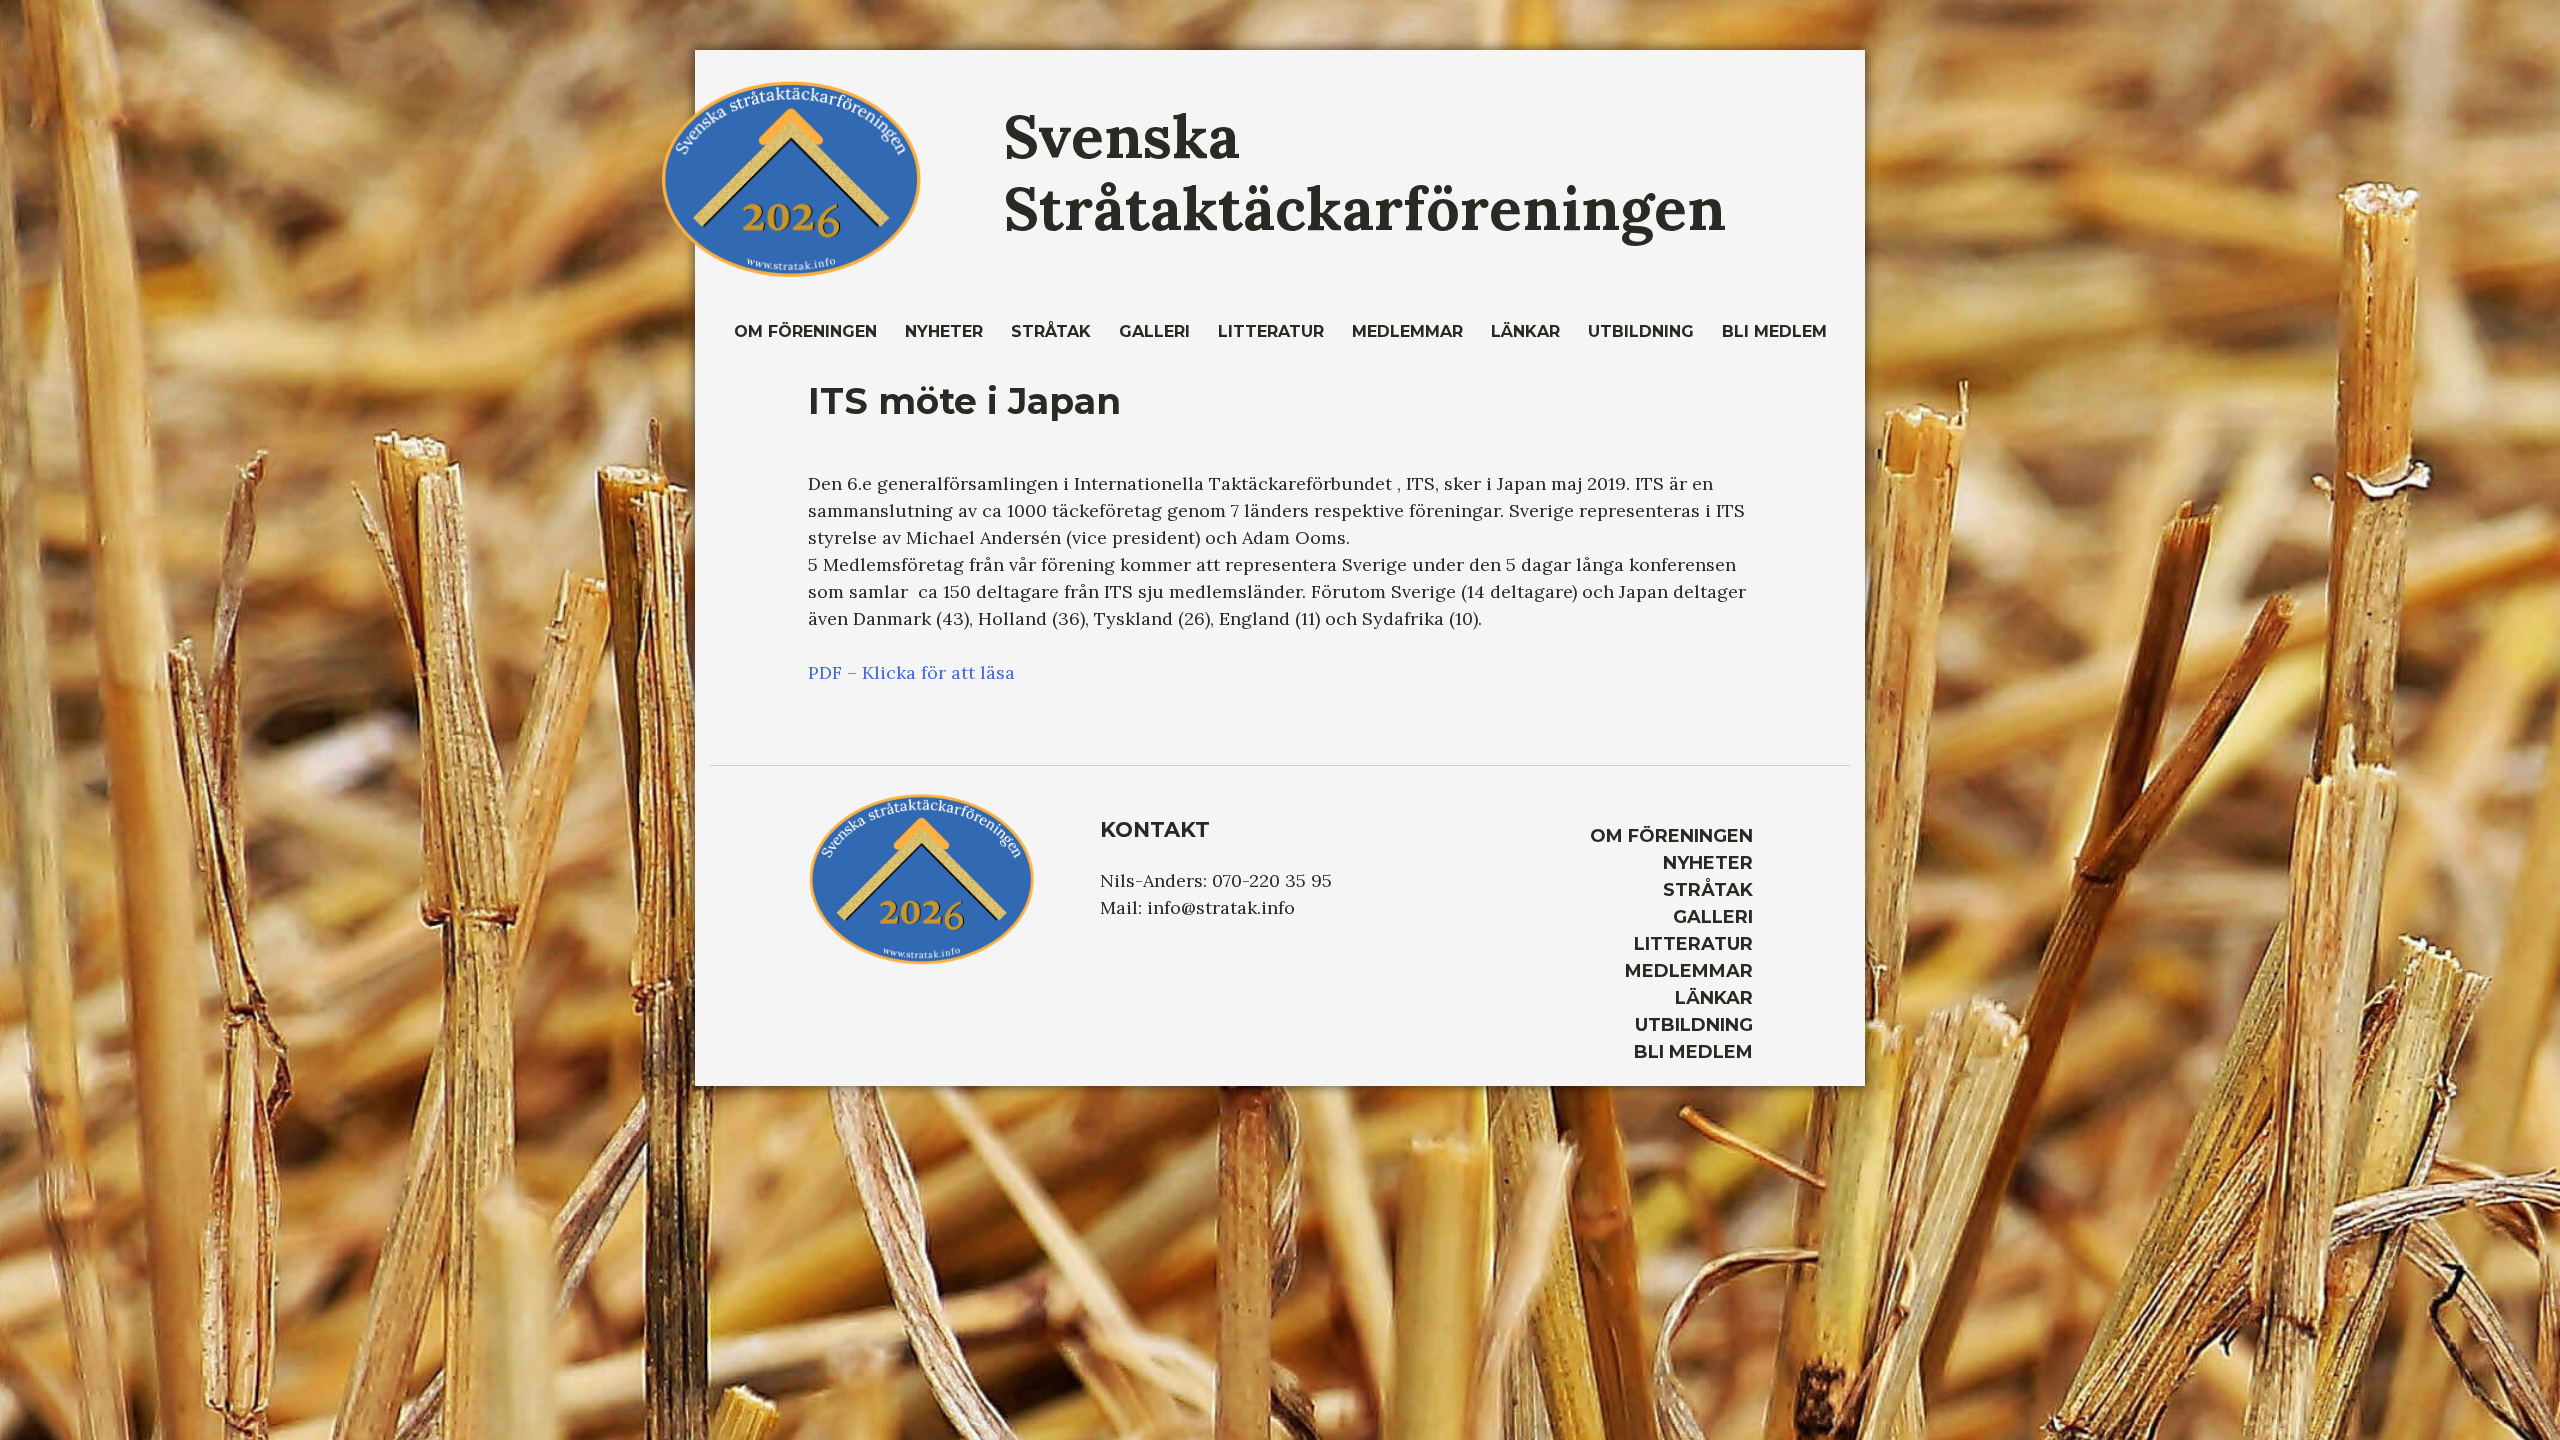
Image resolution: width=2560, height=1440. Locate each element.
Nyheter (944, 331)
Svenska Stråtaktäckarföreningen (1364, 172)
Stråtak (1051, 331)
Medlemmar (1407, 331)
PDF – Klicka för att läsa (911, 672)
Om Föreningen (805, 331)
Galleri (1154, 331)
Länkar (1525, 331)
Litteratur (1271, 331)
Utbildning (1641, 331)
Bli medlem (1774, 331)
